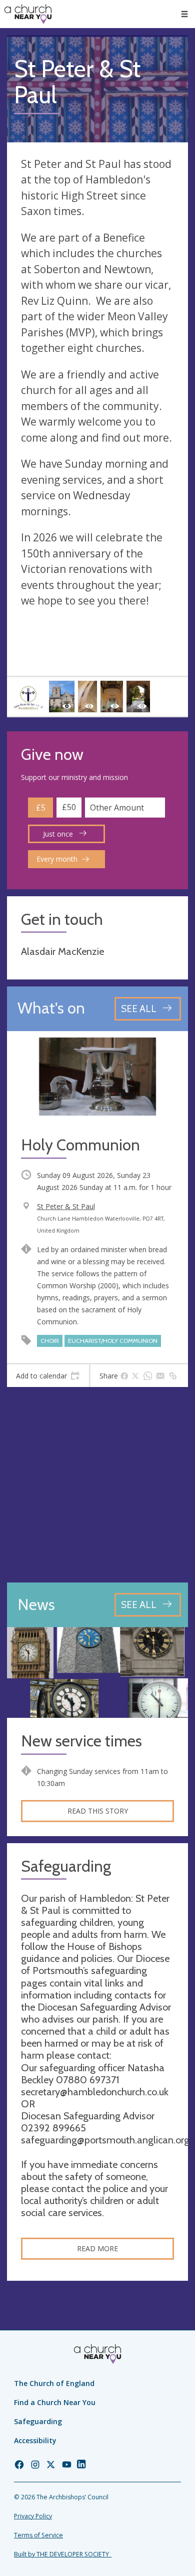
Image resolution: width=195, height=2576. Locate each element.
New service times (81, 1741)
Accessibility (35, 2440)
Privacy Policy (33, 2516)
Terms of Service (38, 2535)
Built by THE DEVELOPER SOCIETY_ (63, 2554)
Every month (57, 859)
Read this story (98, 1811)
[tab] (48, 1376)
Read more (97, 2248)
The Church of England (54, 2383)
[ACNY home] (28, 14)
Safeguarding (38, 2421)
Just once (59, 834)
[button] (184, 14)
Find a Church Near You (55, 2402)
